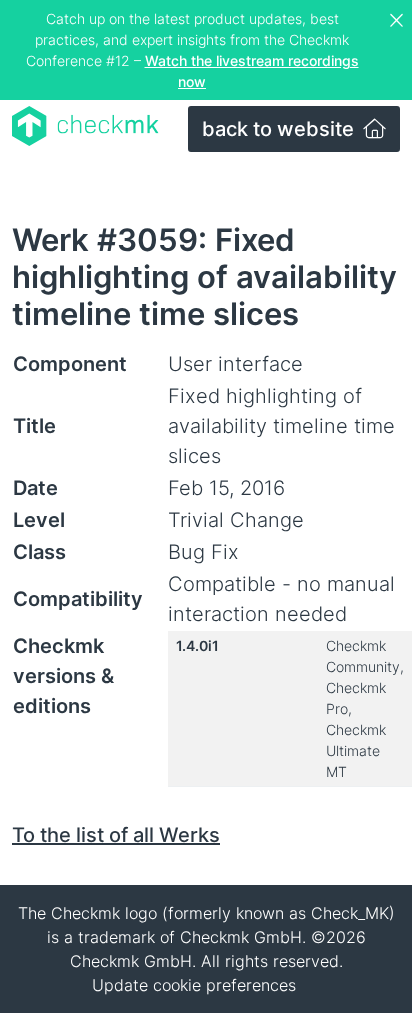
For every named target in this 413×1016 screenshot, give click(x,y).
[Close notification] (399, 21)
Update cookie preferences (194, 985)
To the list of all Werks (116, 835)
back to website (280, 129)
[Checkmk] (85, 126)
